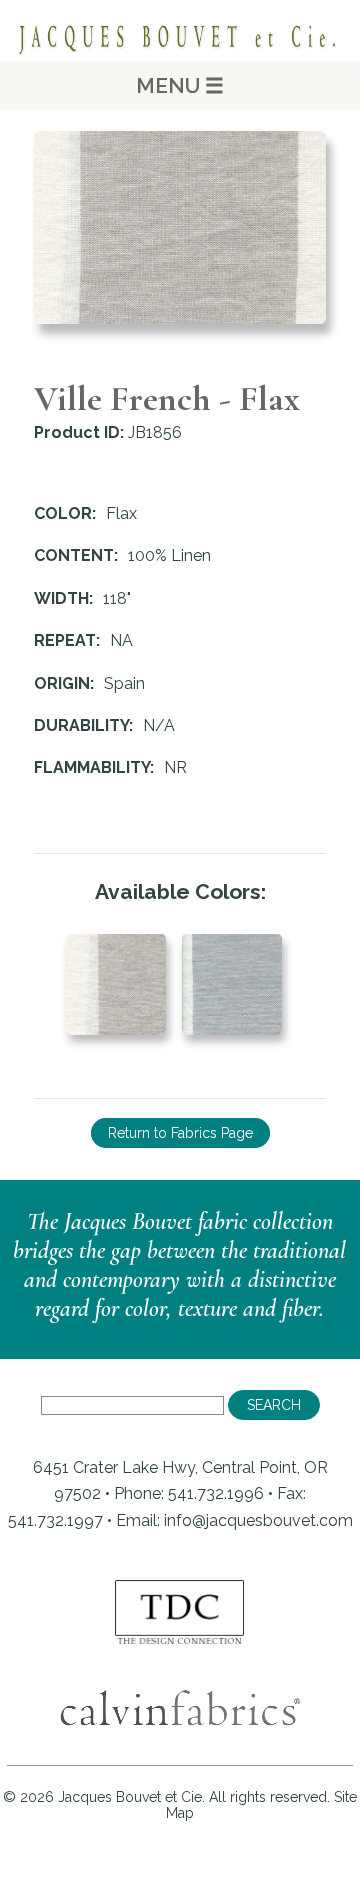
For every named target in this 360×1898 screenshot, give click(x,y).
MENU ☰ (180, 85)
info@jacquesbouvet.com (258, 1520)
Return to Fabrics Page (180, 1133)
